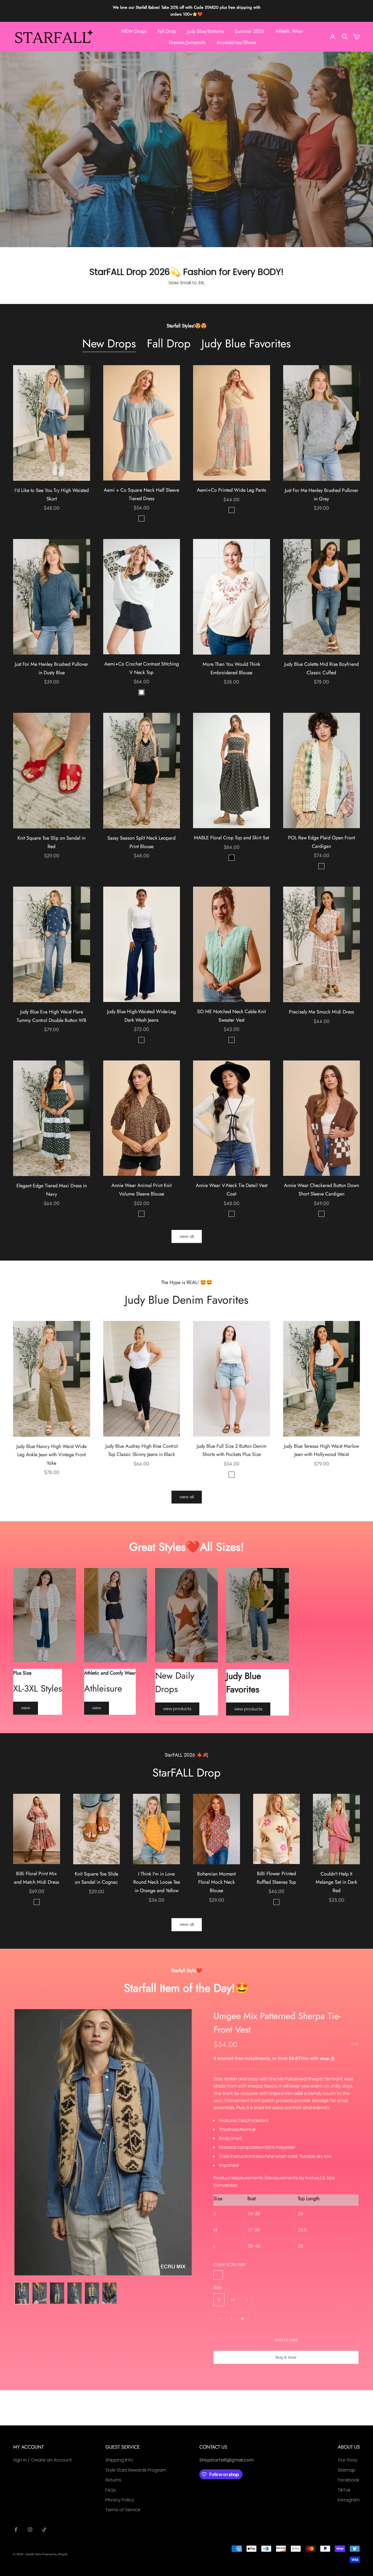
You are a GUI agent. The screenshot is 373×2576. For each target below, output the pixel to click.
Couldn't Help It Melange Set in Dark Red (336, 1882)
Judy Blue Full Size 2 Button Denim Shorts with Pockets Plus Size (232, 1450)
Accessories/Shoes (236, 42)
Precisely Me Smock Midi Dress (321, 1012)
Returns (113, 2480)
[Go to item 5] (92, 2293)
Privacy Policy (120, 2500)
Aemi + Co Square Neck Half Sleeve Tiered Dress (141, 494)
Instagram (349, 2500)
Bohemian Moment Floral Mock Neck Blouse (216, 1882)
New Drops (109, 344)
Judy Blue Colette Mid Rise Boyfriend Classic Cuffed (322, 668)
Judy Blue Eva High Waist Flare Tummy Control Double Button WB (51, 1016)
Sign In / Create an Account (42, 2460)
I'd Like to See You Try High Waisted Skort (52, 495)
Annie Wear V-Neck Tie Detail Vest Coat (232, 1190)
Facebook (348, 2480)
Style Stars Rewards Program (136, 2470)
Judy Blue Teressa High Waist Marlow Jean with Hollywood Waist (322, 1450)
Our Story (348, 2460)
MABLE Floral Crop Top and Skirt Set (231, 838)
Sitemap (347, 2470)
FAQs (111, 2490)
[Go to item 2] (40, 2293)
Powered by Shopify (55, 2554)
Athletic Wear (289, 31)
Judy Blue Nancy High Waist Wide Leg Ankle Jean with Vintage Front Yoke (51, 1455)
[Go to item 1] (22, 2293)
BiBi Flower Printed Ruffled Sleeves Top (276, 1878)
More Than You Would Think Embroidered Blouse (231, 668)
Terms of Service (123, 2510)
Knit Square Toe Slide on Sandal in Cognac (97, 1878)
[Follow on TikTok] (44, 2530)
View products (177, 1709)
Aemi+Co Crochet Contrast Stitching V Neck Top (142, 668)
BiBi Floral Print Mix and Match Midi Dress (36, 1878)
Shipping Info (119, 2460)
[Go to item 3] (57, 2293)
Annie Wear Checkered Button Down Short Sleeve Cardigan (322, 1190)
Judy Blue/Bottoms (205, 31)
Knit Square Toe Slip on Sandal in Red (51, 842)
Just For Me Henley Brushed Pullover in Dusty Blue (51, 668)
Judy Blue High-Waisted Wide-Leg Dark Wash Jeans (141, 1016)
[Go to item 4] (75, 2293)
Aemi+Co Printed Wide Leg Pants (231, 490)
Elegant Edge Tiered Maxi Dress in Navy (52, 1190)
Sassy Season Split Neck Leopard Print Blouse (141, 842)
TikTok (344, 2490)
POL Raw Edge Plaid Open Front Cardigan (322, 842)
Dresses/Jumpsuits (187, 42)
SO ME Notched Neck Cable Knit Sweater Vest (231, 1016)
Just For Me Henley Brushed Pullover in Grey (322, 495)
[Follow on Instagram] (30, 2530)
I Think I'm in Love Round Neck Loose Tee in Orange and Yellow (157, 1882)
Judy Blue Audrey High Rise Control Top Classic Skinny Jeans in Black (142, 1450)
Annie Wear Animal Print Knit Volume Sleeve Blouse (141, 1190)
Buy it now (286, 2357)
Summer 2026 (250, 31)
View (26, 1708)
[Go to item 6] (109, 2293)
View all (187, 1236)
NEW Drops (134, 31)
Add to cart (286, 2340)
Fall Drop (167, 31)
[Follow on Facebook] (16, 2530)
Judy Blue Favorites (246, 344)
